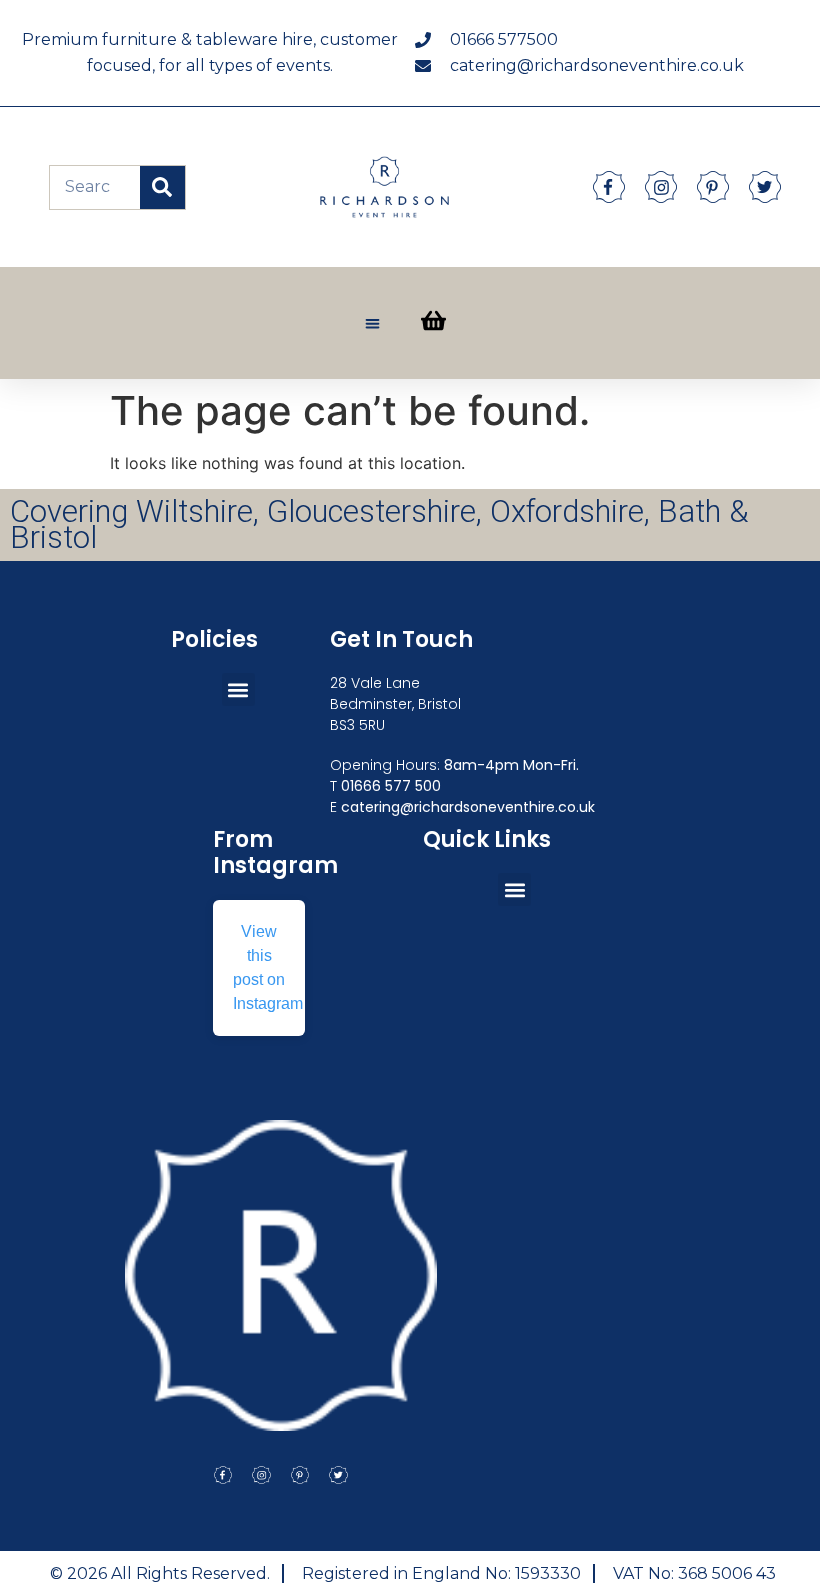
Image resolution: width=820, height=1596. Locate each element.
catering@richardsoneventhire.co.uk (468, 807)
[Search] (162, 187)
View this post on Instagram (268, 967)
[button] (372, 323)
